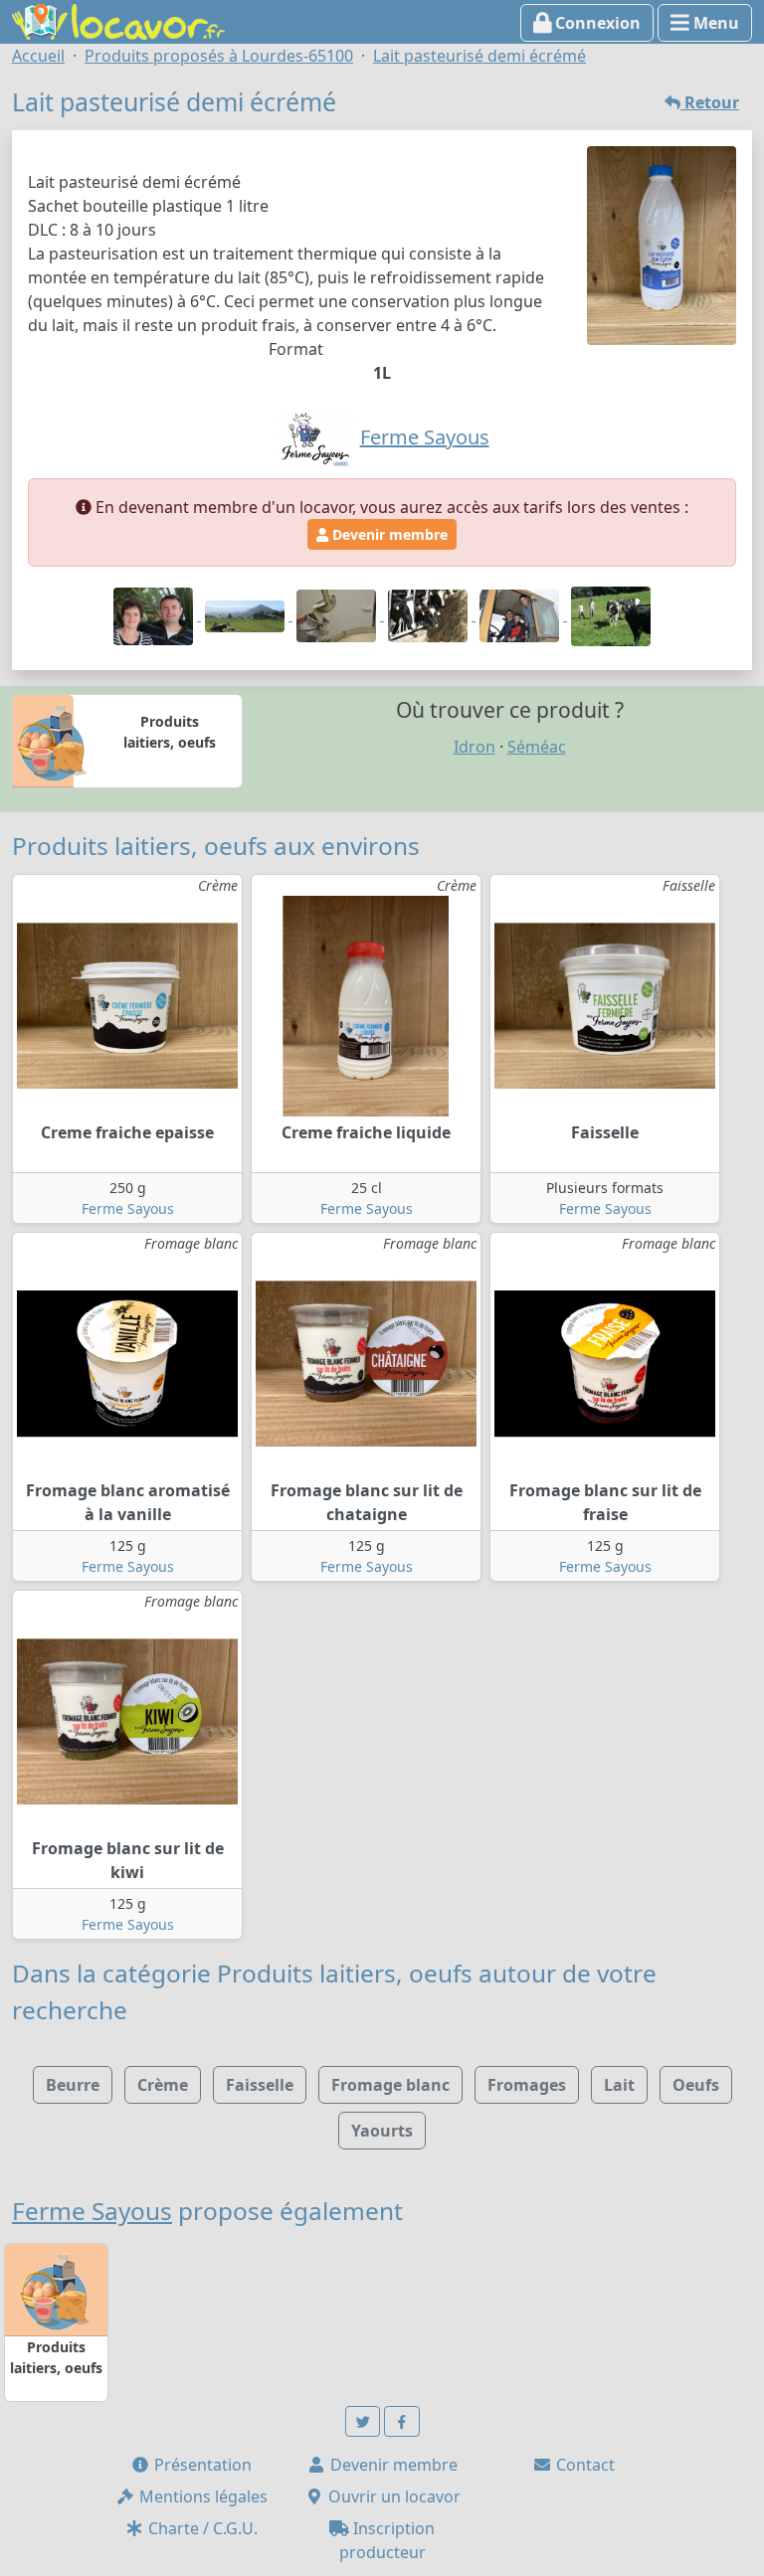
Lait (619, 2085)
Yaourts (382, 2131)
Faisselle (260, 2085)
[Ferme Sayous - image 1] (155, 614)
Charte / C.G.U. (201, 2528)
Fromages (527, 2085)
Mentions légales (201, 2496)
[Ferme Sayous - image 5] (521, 614)
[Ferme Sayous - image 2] (247, 614)
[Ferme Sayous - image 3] (338, 614)
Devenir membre (388, 534)
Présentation (201, 2465)
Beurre (73, 2085)
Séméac (537, 747)
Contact (583, 2465)
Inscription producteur (387, 2540)
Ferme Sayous (128, 1208)
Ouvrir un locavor (392, 2496)
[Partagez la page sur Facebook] (402, 2421)
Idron (475, 747)
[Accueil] (118, 20)
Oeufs (696, 2085)
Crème (163, 2085)
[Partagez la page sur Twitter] (363, 2421)
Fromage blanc (390, 2085)
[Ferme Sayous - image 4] (430, 614)
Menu (714, 23)
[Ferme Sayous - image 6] (611, 614)
